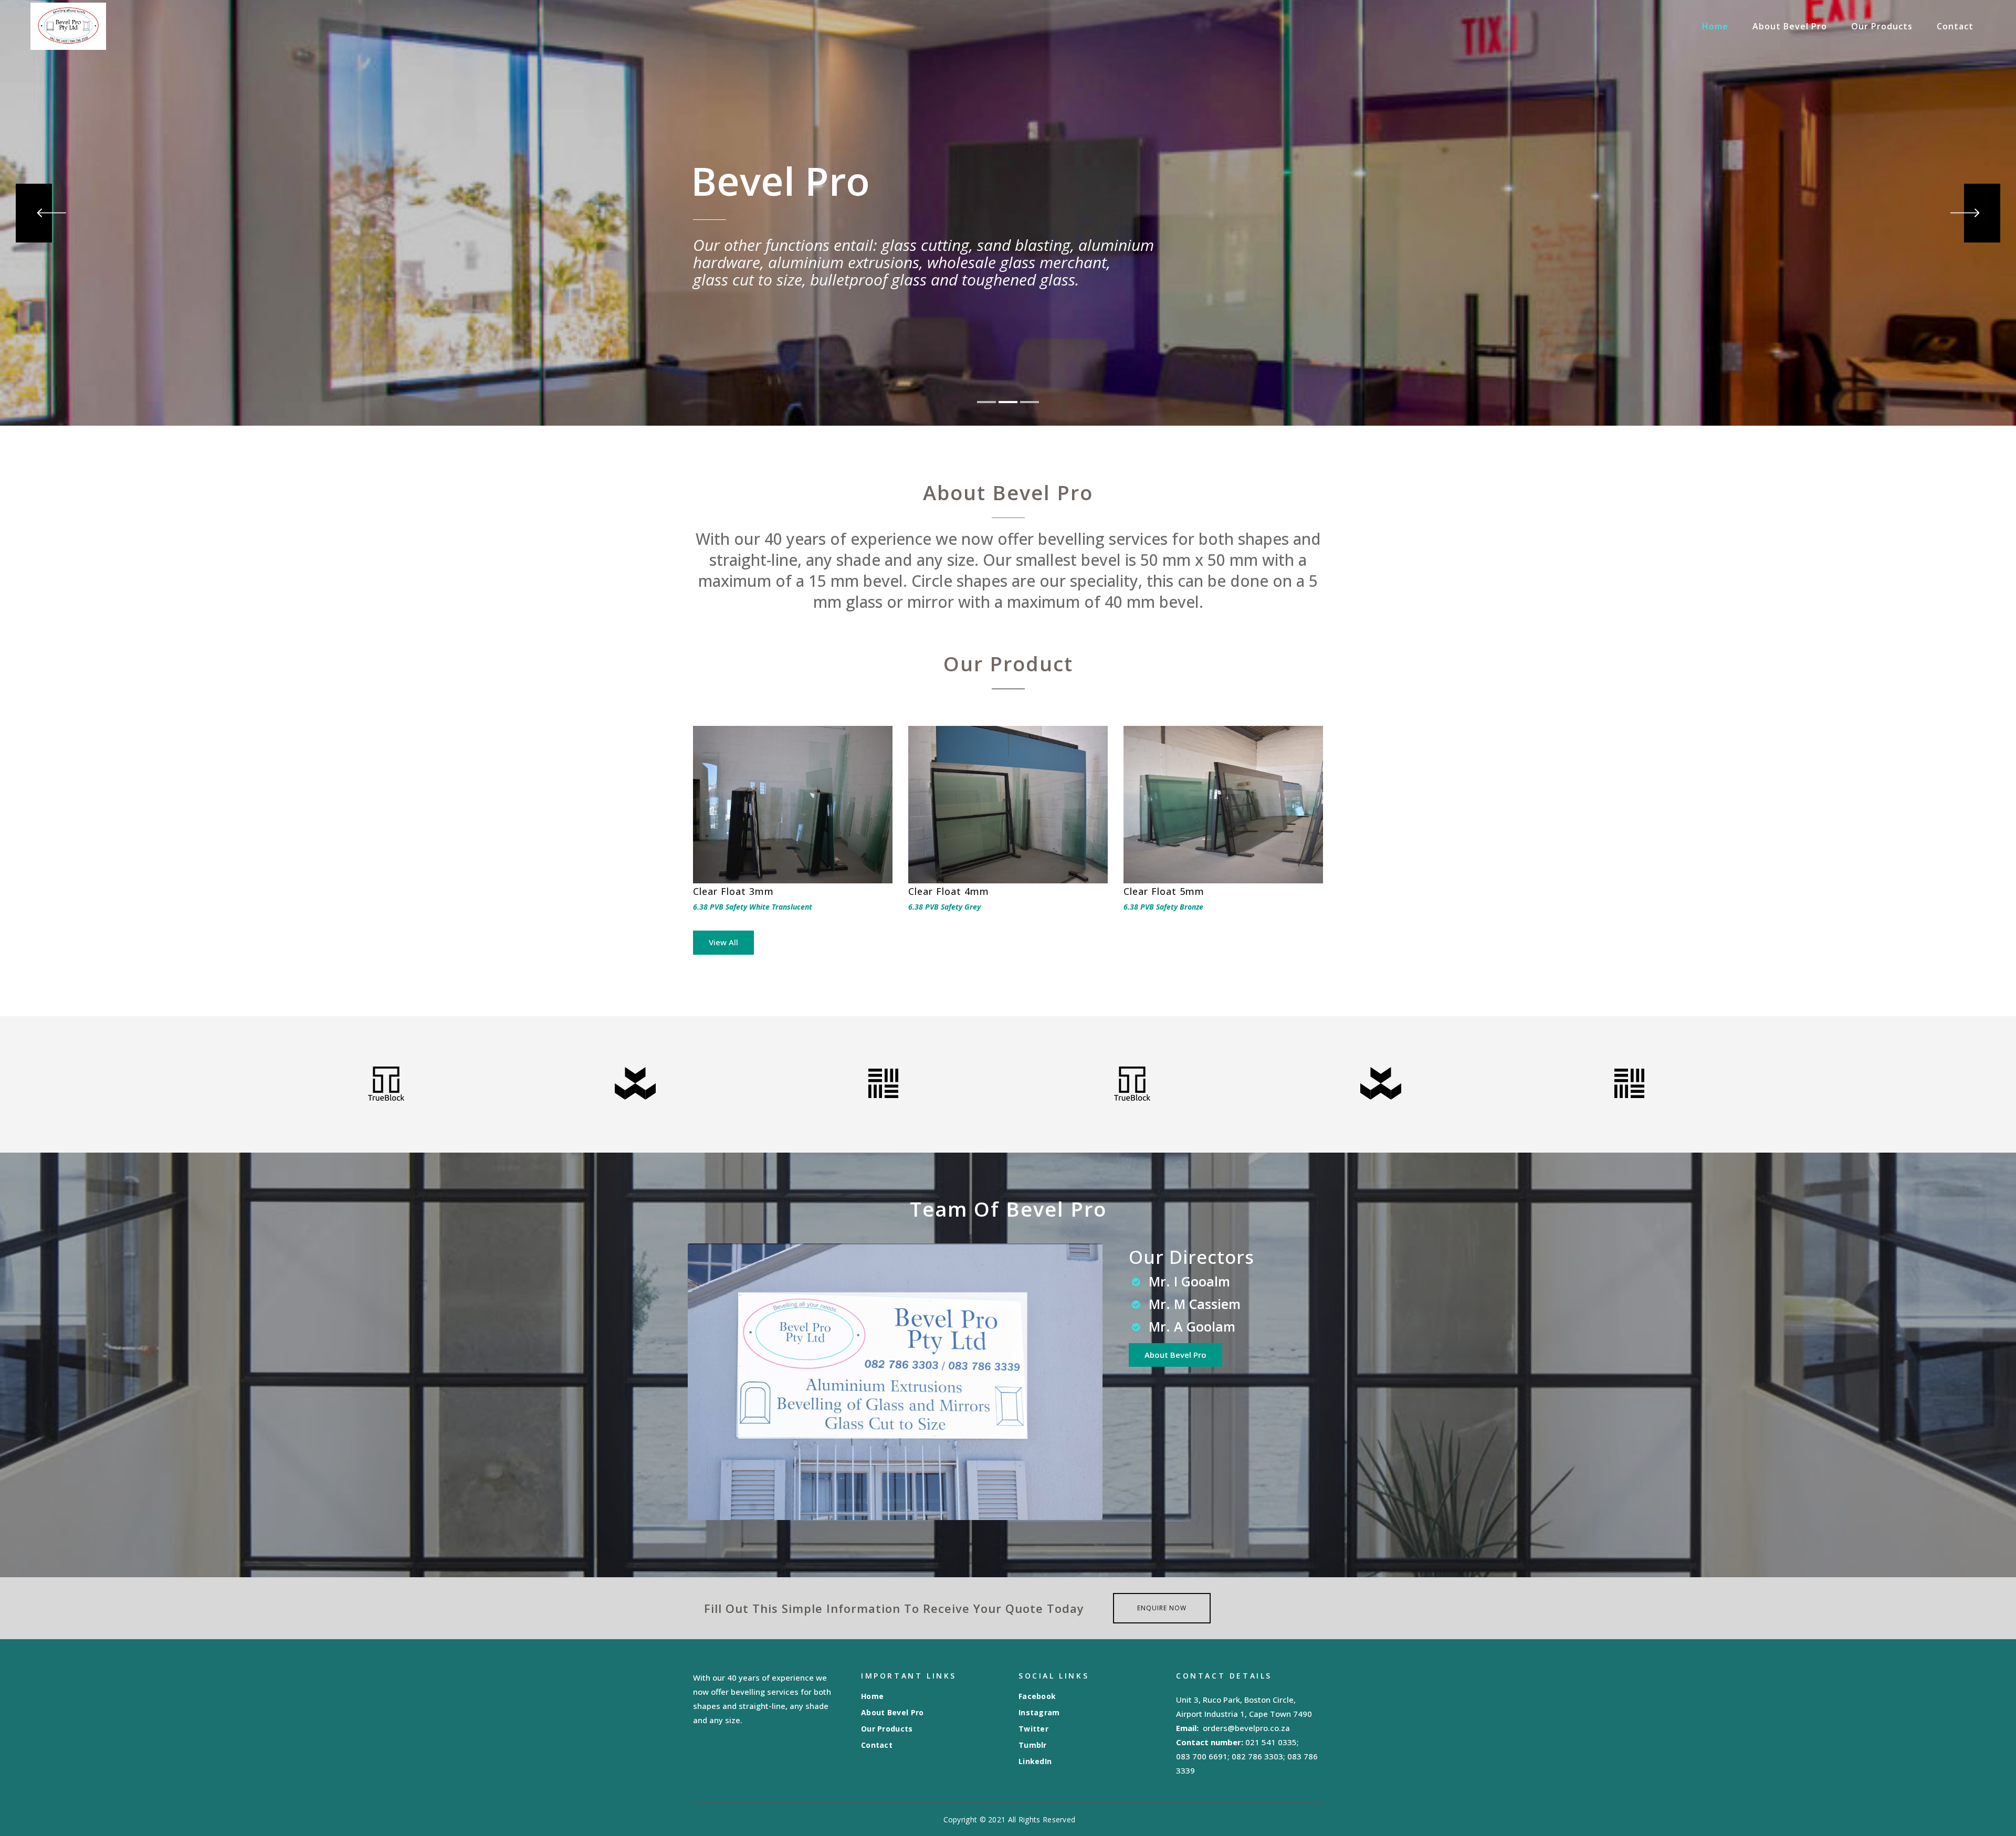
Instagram (1039, 1713)
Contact (877, 1745)
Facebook (1037, 1696)
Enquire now (1162, 1608)
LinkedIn (1035, 1761)
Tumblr (1033, 1745)
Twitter (1033, 1729)
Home (872, 1696)
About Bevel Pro (892, 1713)
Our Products (887, 1729)
